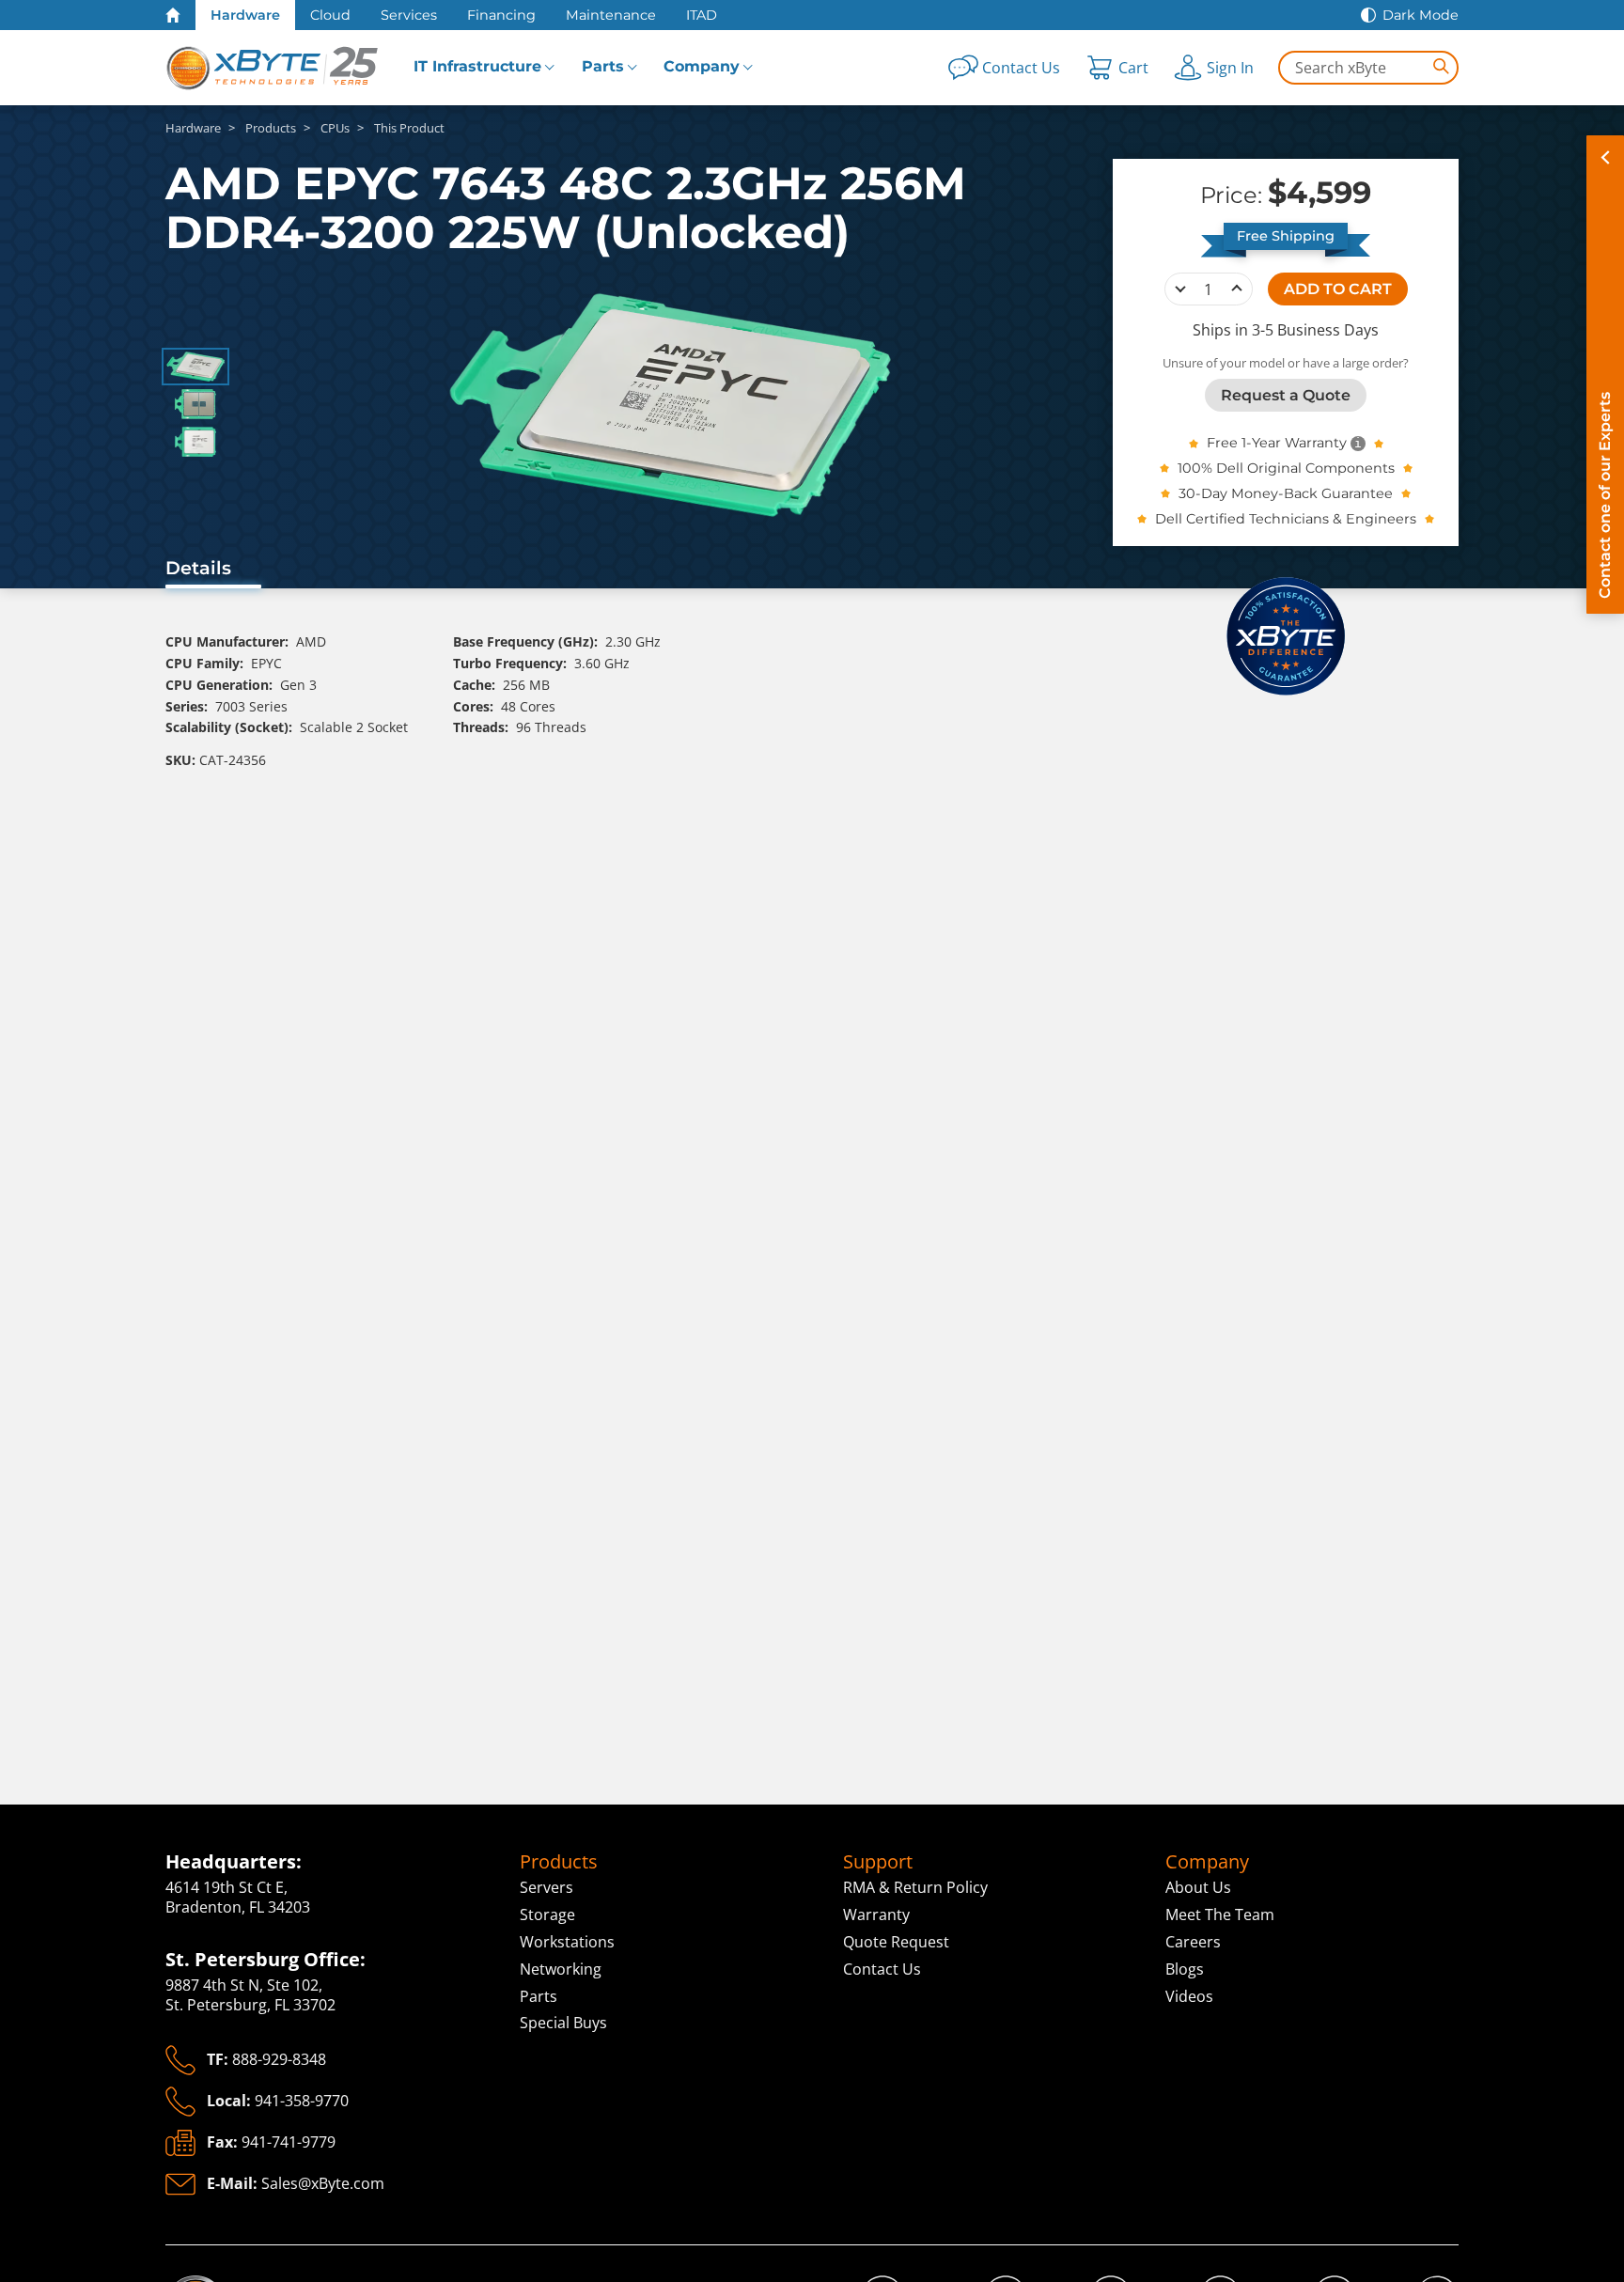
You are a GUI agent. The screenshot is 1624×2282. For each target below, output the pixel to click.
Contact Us (882, 1969)
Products (559, 1862)
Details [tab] (198, 568)
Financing (501, 15)
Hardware (245, 15)
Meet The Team (1220, 1915)
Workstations (567, 1942)
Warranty (876, 1915)
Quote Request (896, 1942)
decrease (1180, 289)
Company (702, 66)
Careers (1193, 1942)
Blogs (1185, 1969)
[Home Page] (173, 15)
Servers (547, 1887)
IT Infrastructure (477, 66)
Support (878, 1862)
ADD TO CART (1338, 288)
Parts (603, 66)
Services (409, 15)
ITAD (702, 15)
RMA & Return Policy (915, 1887)
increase (1237, 289)
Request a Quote (1286, 394)
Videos (1189, 1996)
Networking (561, 1969)
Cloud (330, 15)
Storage (547, 1915)
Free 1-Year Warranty (1277, 443)
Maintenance (611, 15)
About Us (1198, 1887)
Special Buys (563, 2023)
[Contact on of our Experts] (1605, 375)
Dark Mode (1421, 15)
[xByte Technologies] (273, 68)
